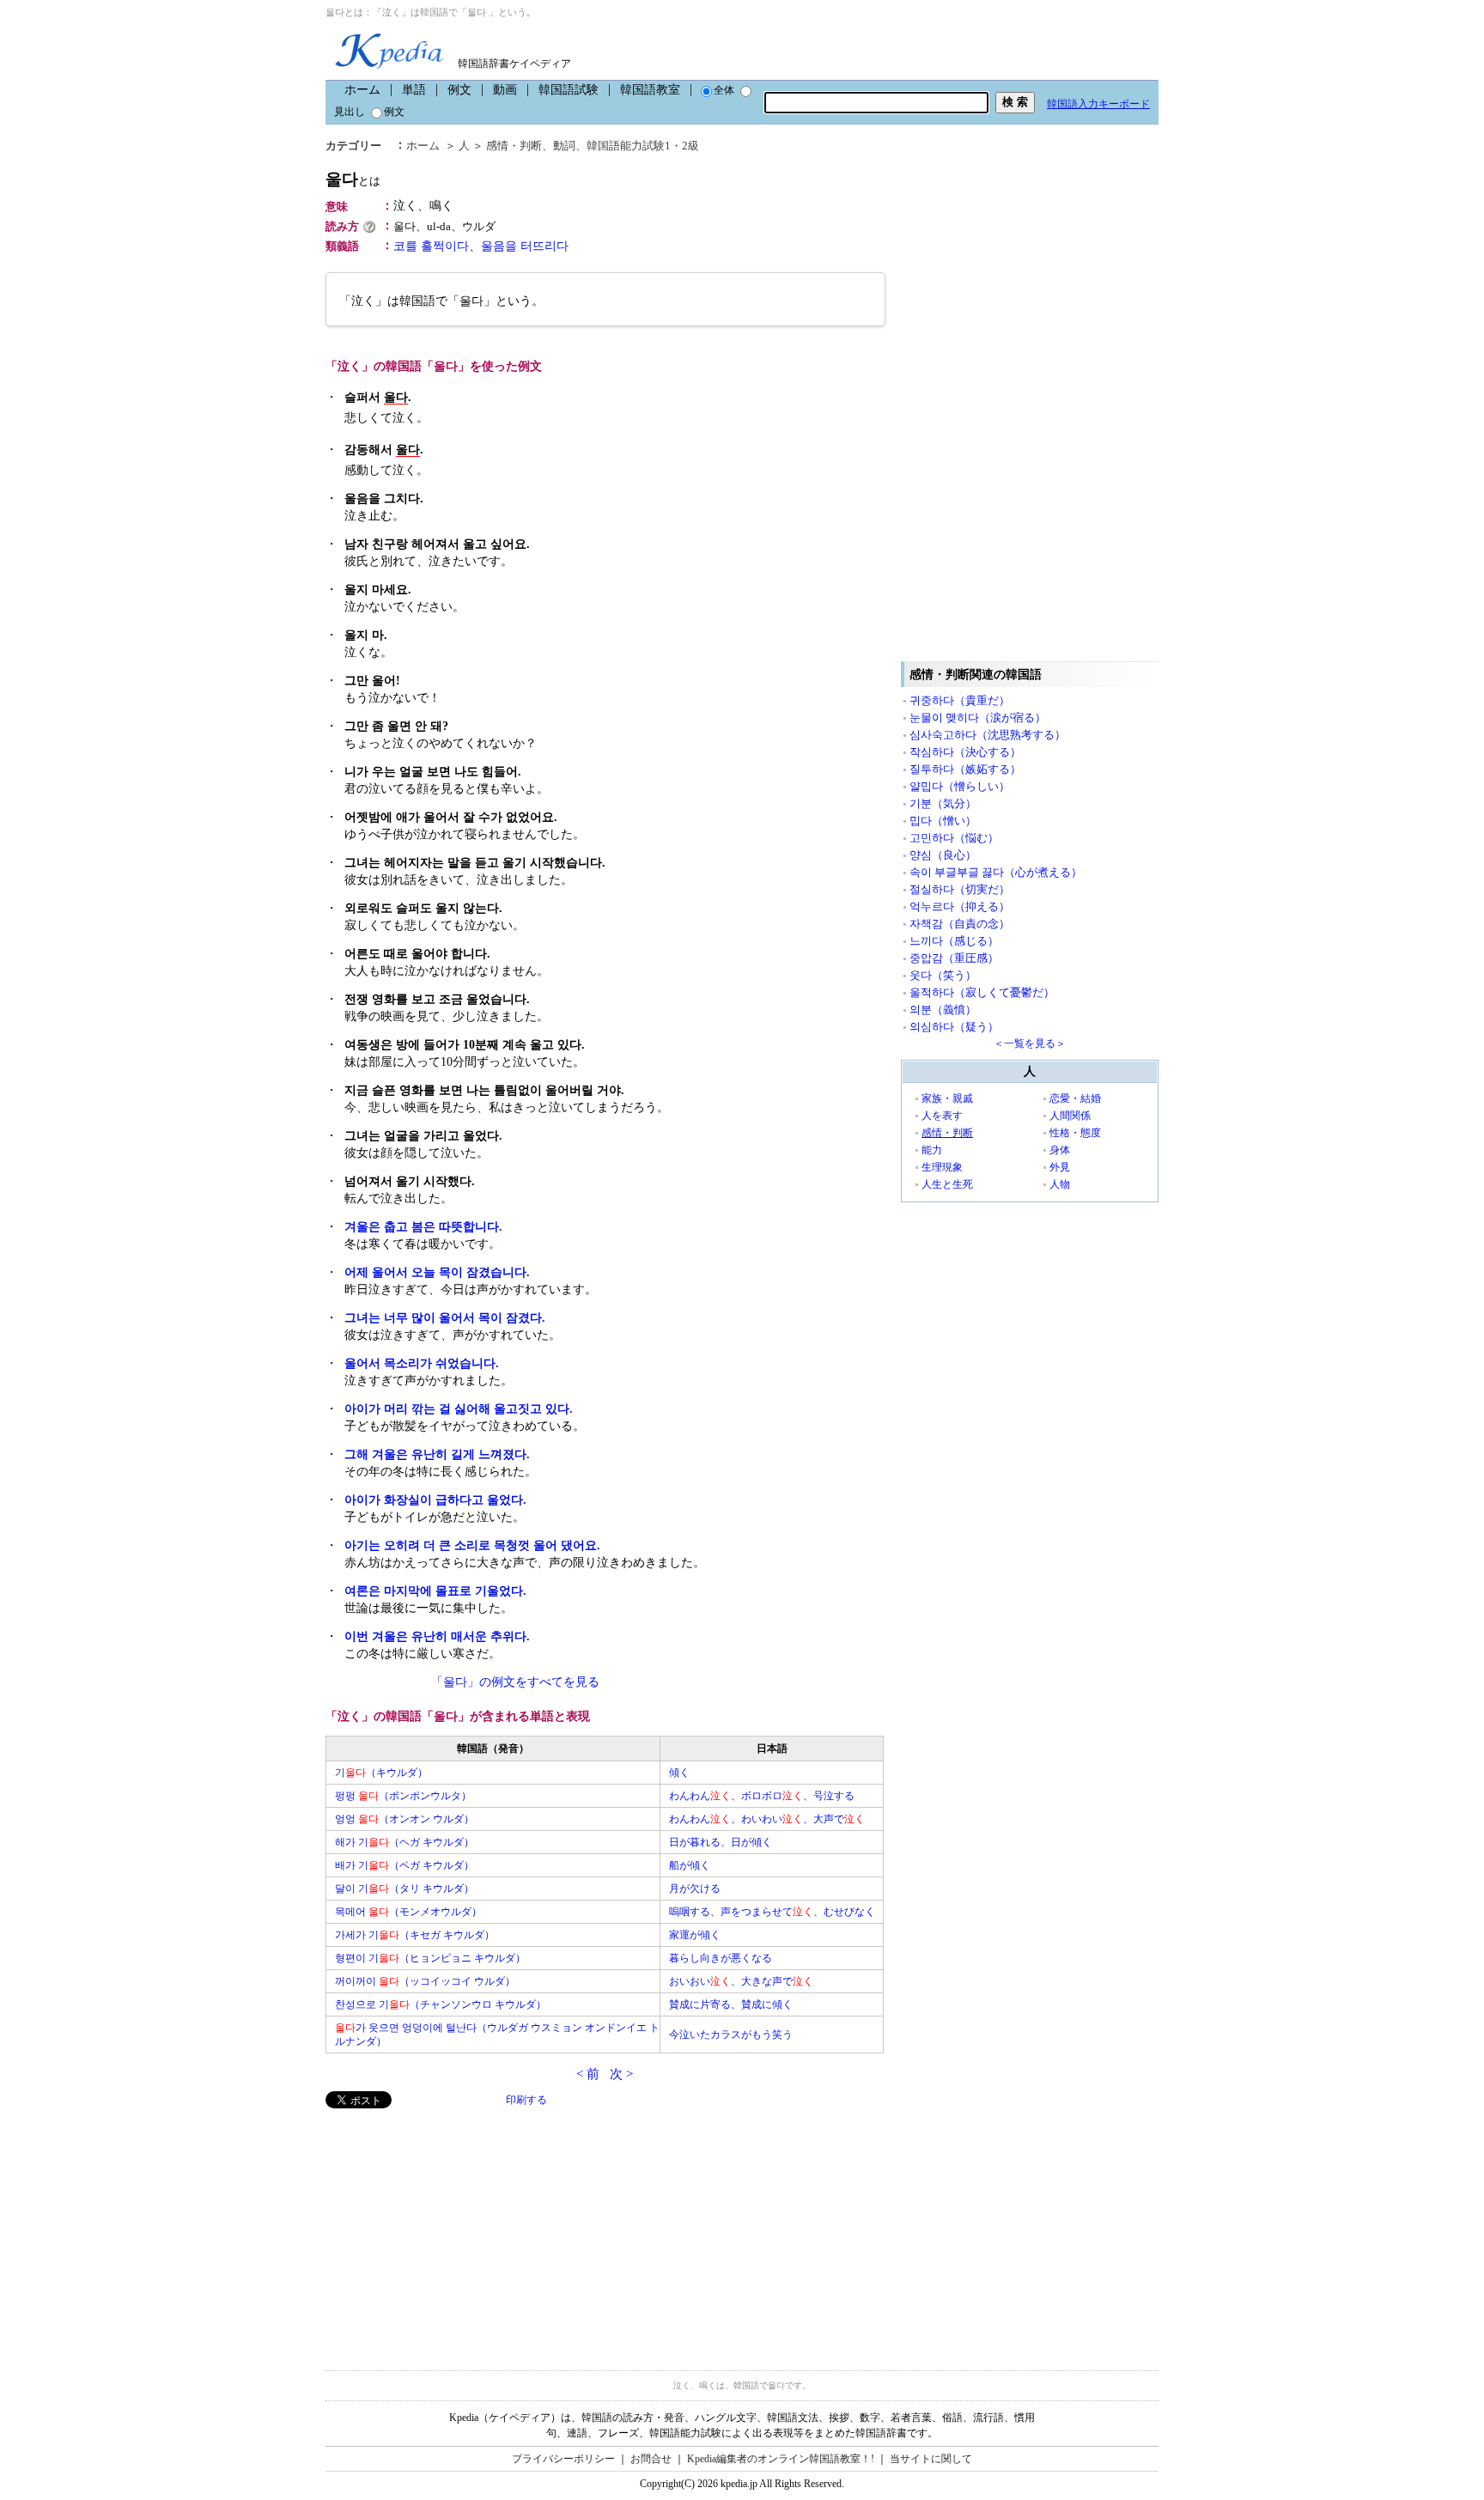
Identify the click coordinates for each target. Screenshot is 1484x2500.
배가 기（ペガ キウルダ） (404, 1865)
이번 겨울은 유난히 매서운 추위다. (437, 1636)
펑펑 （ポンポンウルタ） (403, 1796)
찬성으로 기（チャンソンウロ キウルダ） (441, 2004)
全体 (724, 90)
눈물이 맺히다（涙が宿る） (978, 718)
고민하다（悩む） (954, 838)
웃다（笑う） (943, 975)
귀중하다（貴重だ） (960, 700)
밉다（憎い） (943, 821)
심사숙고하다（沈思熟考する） (988, 735)
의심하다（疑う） (954, 1027)
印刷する (526, 2100)
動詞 (564, 146)
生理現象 (942, 1167)
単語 (414, 90)
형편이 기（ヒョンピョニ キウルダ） (430, 1958)
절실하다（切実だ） (960, 889)
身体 (1060, 1150)
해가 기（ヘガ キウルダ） (404, 1842)
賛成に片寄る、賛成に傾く (731, 2004)
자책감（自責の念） (960, 924)
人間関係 (1070, 1116)
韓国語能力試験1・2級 (643, 146)
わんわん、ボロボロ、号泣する (762, 1796)
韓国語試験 (569, 90)
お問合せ (651, 2459)
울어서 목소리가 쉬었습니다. (422, 1363)
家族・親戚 (947, 1098)
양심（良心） (943, 855)
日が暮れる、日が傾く (721, 1842)
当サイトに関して (931, 2459)
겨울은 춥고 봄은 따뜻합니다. (423, 1227)
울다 (353, 179)
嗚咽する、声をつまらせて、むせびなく (772, 1912)
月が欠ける (695, 1889)
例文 (459, 90)
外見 (1060, 1167)
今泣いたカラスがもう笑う (731, 2035)
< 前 (588, 2074)
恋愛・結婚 (1075, 1098)
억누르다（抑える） (960, 906)
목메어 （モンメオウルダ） (408, 1912)
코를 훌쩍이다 (431, 246)
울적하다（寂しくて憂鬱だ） (982, 992)
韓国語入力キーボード (1098, 104)
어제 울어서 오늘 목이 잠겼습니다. (437, 1272)
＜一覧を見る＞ (1030, 1043)
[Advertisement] (454, 2229)
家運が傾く (695, 1935)
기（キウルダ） (381, 1773)
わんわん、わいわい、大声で (767, 1819)
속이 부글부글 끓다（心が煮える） (996, 872)
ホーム (362, 90)
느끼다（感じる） (954, 941)
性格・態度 (1075, 1133)
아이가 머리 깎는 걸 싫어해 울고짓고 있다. (459, 1409)
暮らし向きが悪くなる (721, 1958)
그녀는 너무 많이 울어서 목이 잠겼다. (445, 1318)
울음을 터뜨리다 (525, 246)
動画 (505, 90)
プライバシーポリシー (563, 2459)
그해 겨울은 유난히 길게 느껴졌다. (437, 1454)
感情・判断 (514, 146)
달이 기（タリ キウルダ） (404, 1889)
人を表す (942, 1116)
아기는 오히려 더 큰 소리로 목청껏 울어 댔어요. (472, 1545)
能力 (932, 1150)
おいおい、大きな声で (741, 1981)
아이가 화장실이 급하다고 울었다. (435, 1500)
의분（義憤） (943, 1010)
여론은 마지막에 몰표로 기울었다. (435, 1591)
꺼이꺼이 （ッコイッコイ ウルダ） (425, 1981)
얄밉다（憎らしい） (960, 786)
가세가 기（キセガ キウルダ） (415, 1935)
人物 (1060, 1184)
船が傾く (690, 1865)
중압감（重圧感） (954, 958)
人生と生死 (947, 1184)
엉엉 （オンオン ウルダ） (404, 1819)
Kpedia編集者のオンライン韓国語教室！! (781, 2459)
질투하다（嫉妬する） (965, 769)
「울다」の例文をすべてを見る (515, 1682)
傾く (679, 1773)
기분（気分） (943, 803)
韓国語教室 (650, 90)
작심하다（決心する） (965, 752)
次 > (621, 2074)
